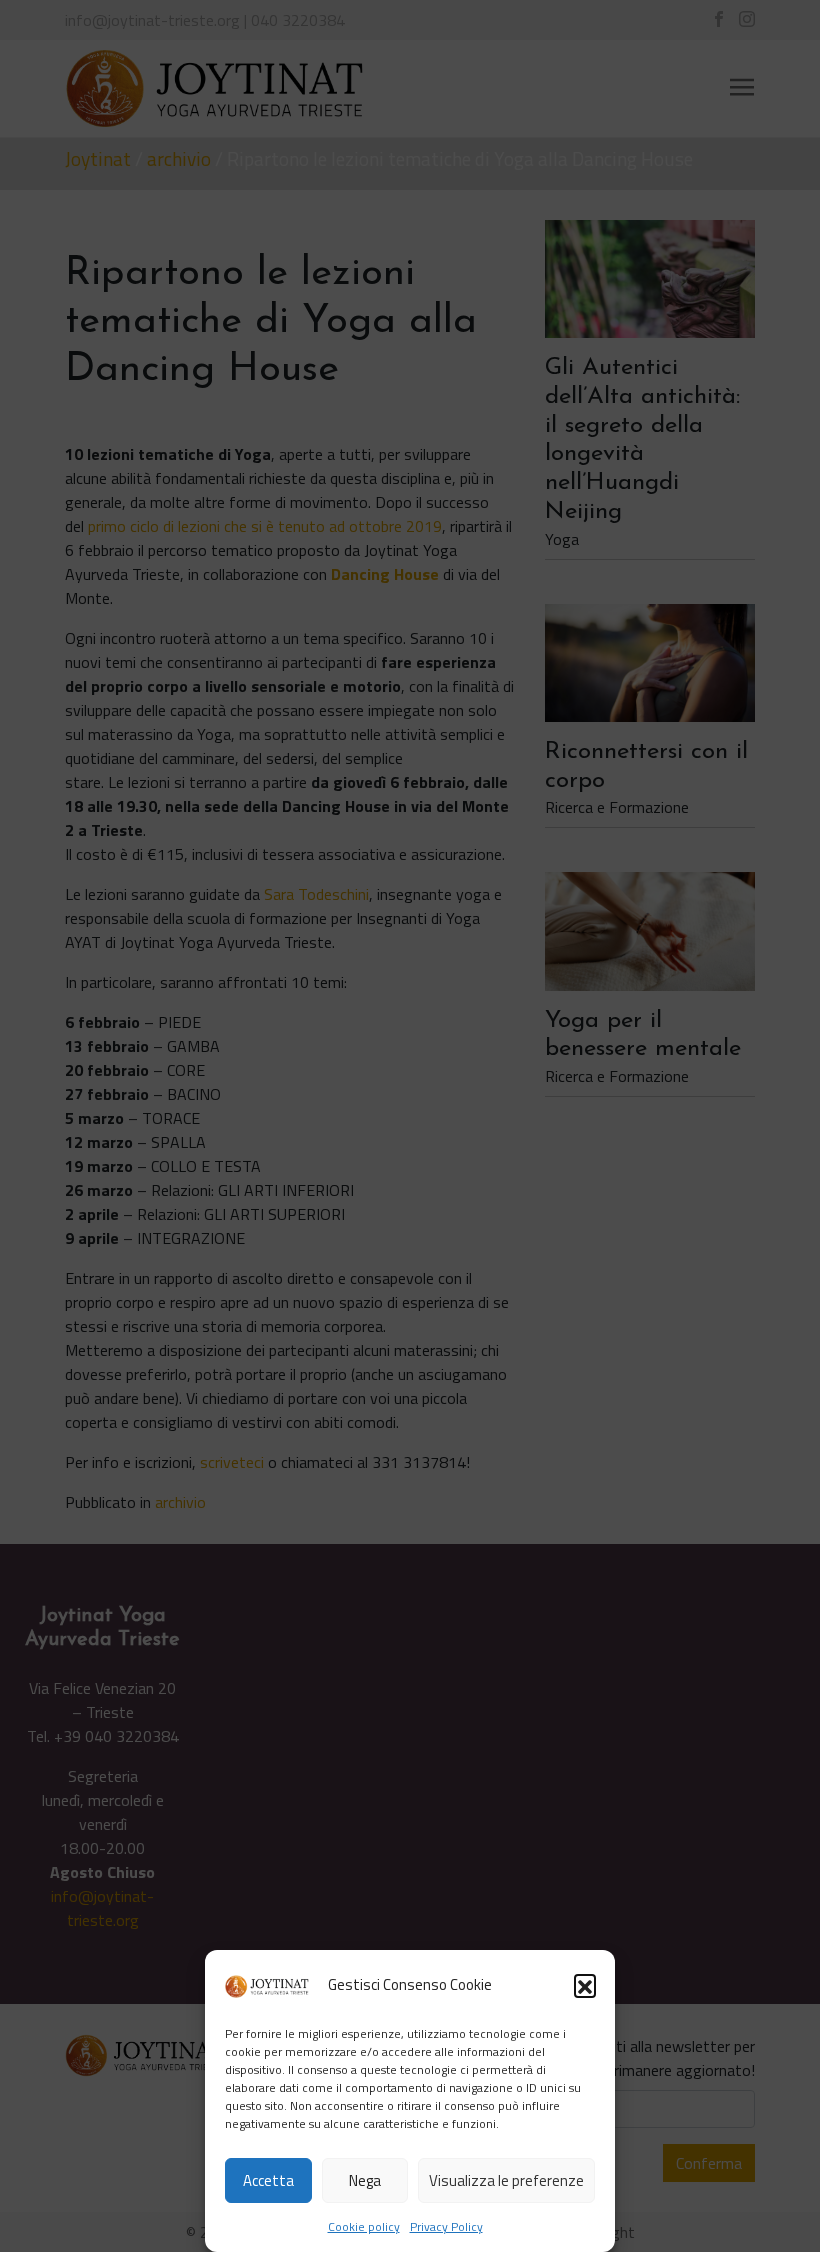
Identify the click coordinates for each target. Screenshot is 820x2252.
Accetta (268, 2180)
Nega (365, 2180)
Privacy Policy (446, 2226)
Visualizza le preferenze (506, 2180)
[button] (585, 1985)
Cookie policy (364, 2226)
